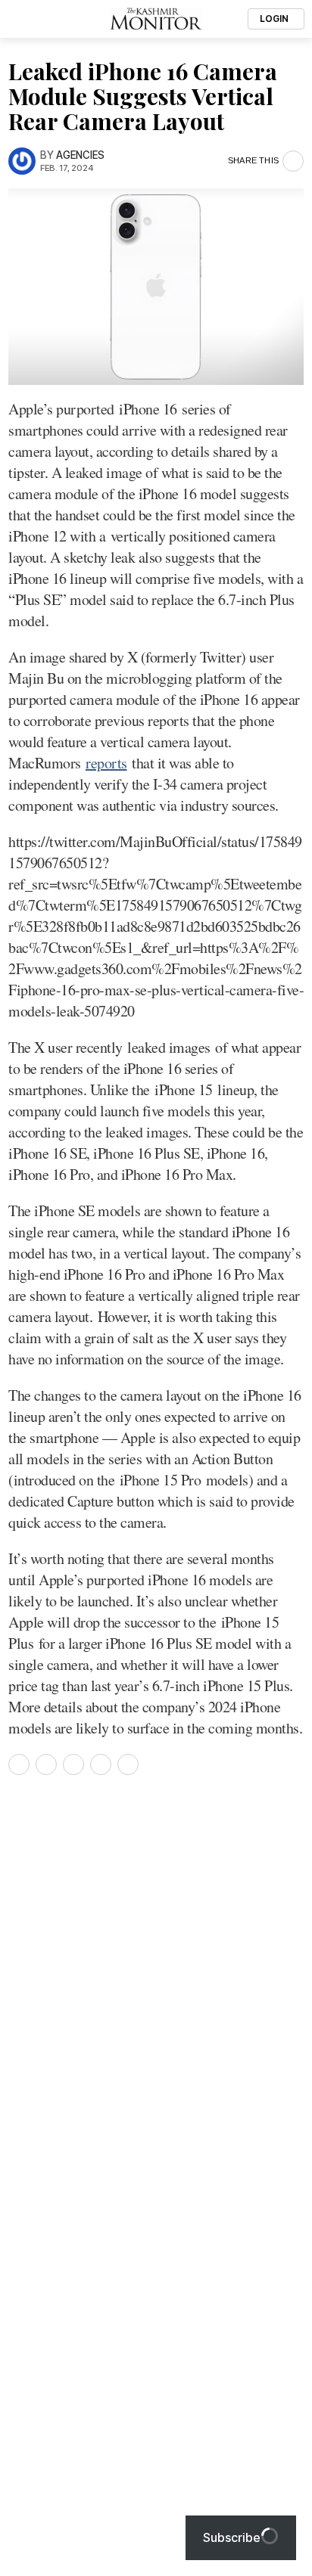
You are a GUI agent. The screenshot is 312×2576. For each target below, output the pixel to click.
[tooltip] (19, 1764)
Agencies (80, 155)
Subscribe (232, 2537)
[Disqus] (156, 1992)
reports (106, 763)
